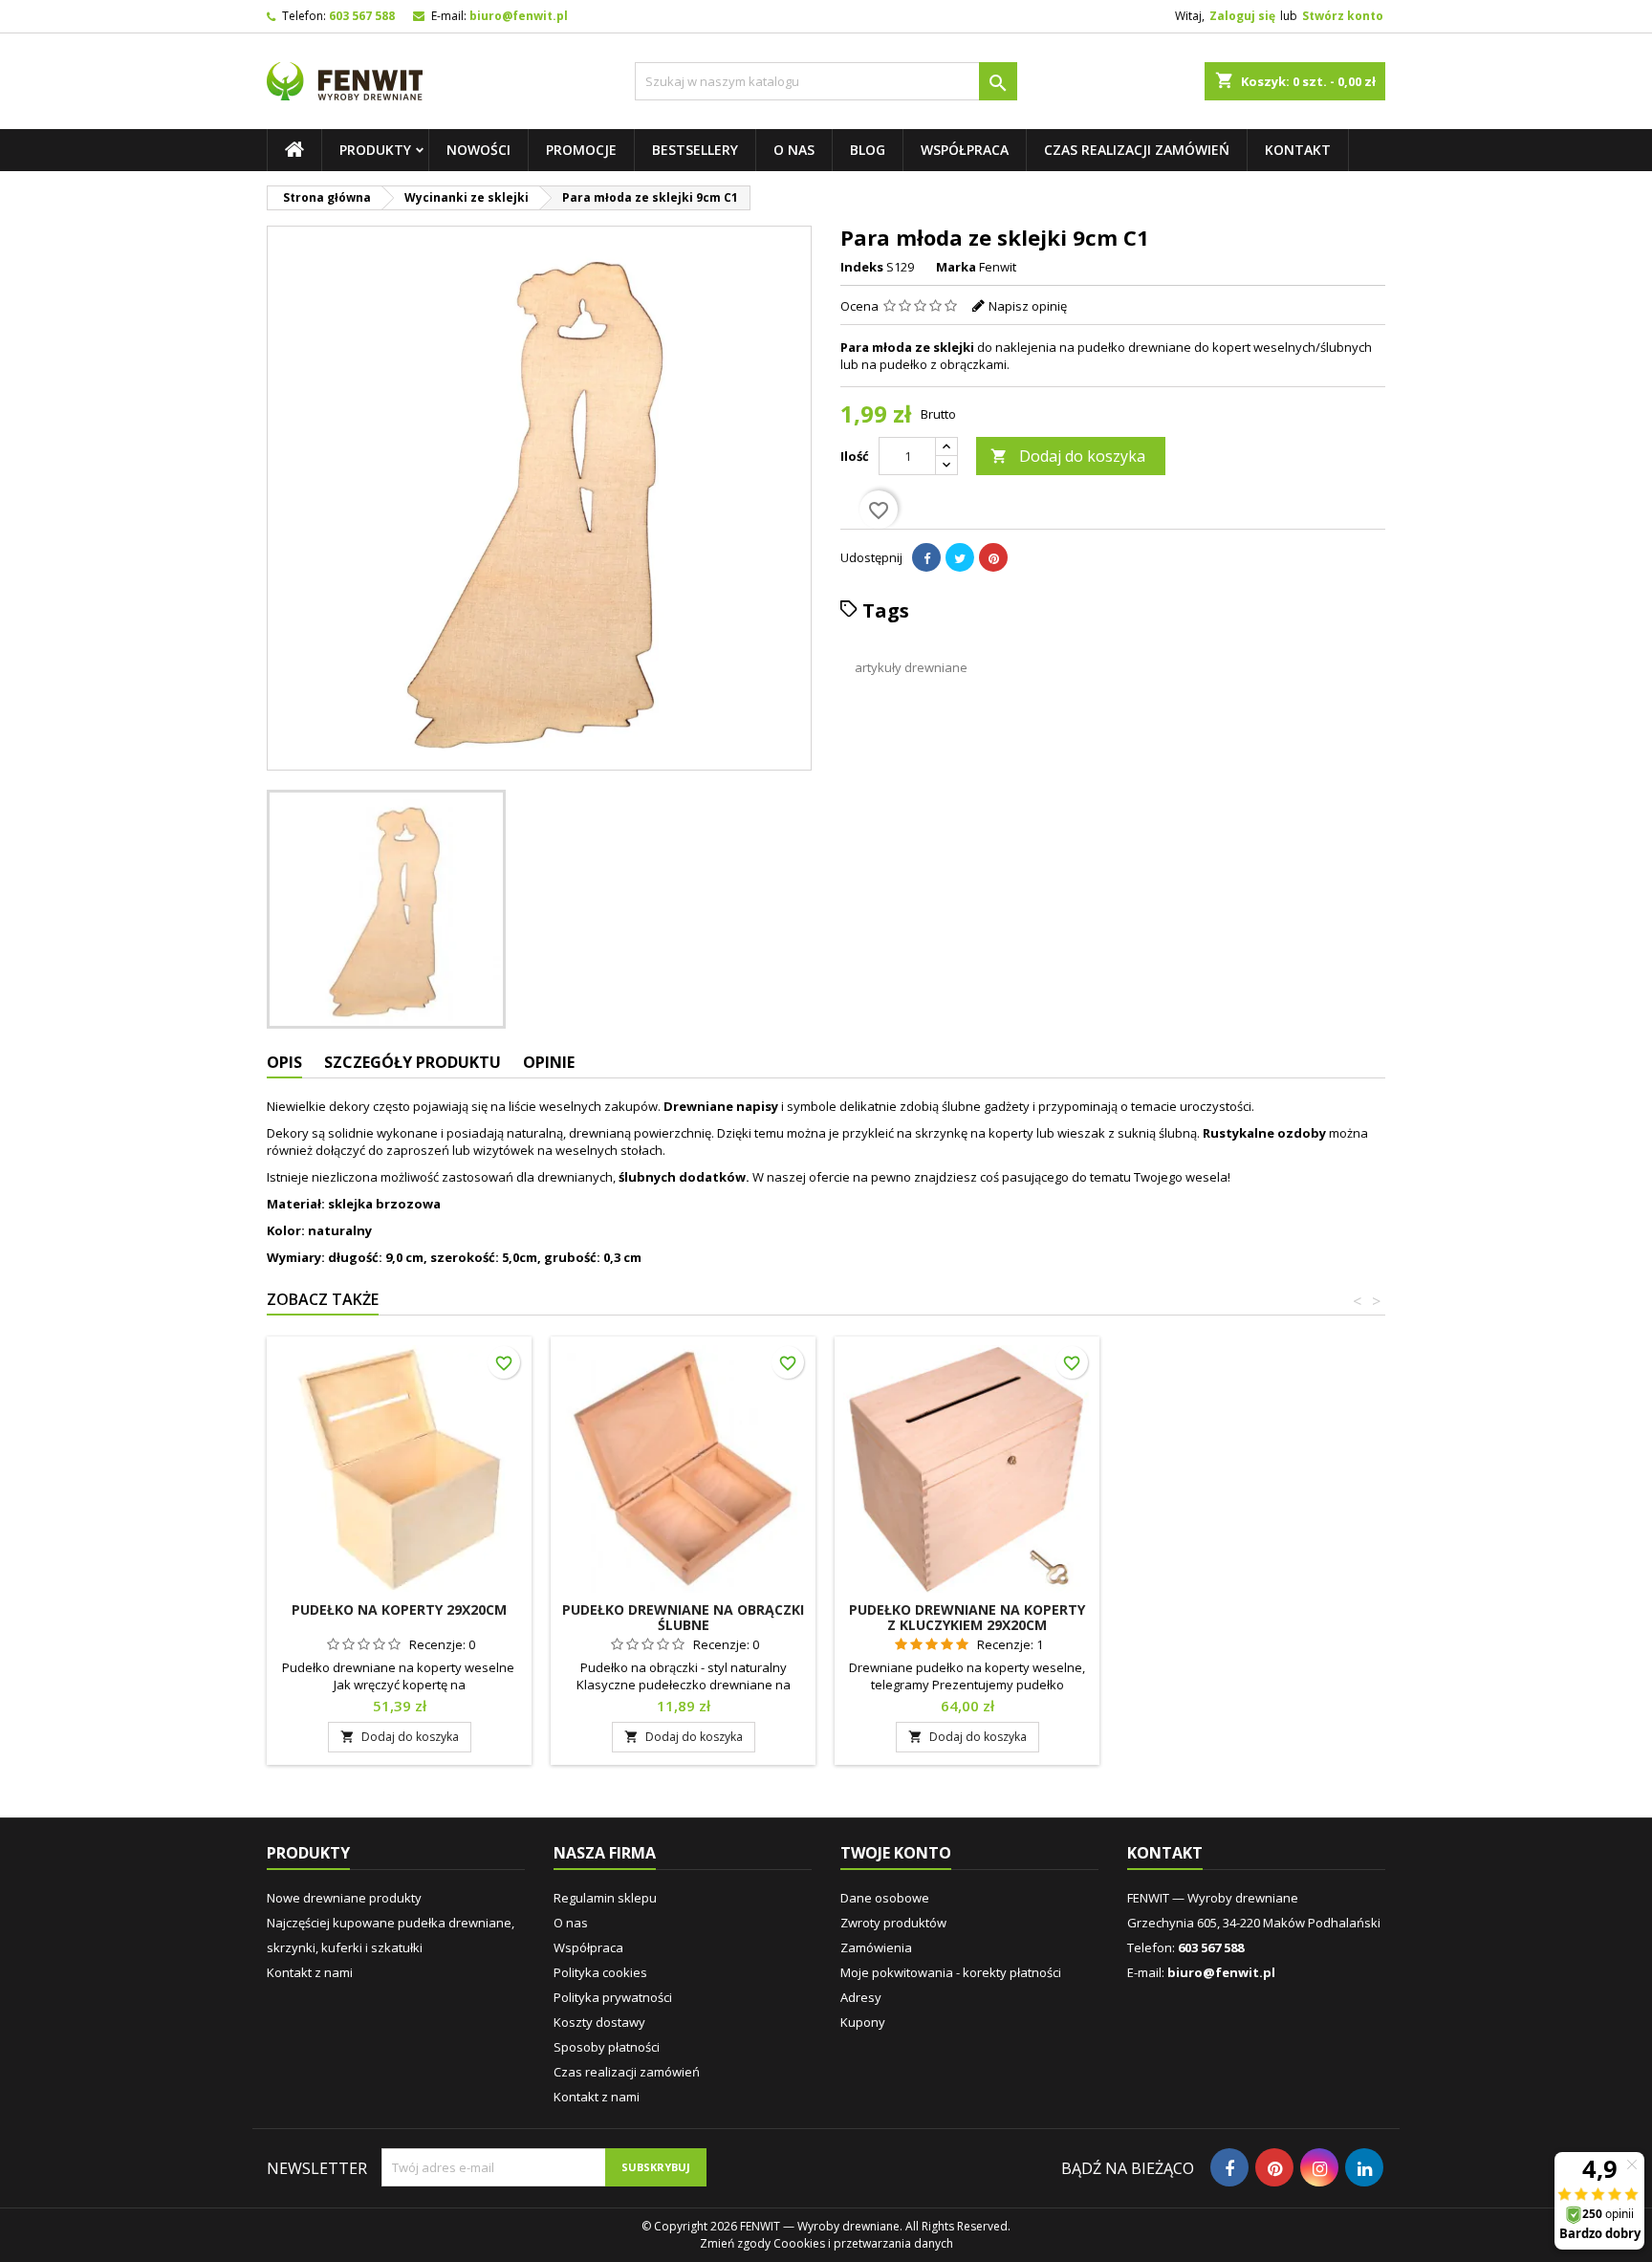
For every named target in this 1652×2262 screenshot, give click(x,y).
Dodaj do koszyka (1068, 456)
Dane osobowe (885, 1898)
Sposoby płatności (607, 2047)
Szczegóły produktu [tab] (413, 1062)
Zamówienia (876, 1947)
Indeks (862, 267)
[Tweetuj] (960, 557)
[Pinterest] (993, 557)
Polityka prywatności (613, 1997)
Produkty (375, 150)
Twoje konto (896, 1853)
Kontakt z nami (310, 1972)
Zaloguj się (1242, 16)
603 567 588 (362, 16)
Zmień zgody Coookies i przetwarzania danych (826, 2243)
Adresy (861, 1997)
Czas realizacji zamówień (1137, 150)
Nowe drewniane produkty (344, 1898)
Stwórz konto (1343, 16)
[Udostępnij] (926, 557)
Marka (956, 267)
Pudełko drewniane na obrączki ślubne (683, 1617)
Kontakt (1298, 150)
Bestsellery (695, 150)
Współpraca (965, 150)
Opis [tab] (284, 1062)
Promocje (581, 150)
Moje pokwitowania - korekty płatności (951, 1972)
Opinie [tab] (549, 1062)
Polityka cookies (600, 1972)
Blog (868, 150)
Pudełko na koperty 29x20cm (399, 1609)
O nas (794, 150)
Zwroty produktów (893, 1923)
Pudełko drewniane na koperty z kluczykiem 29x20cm (967, 1617)
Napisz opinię (1028, 306)
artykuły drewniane (911, 667)
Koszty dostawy (599, 2022)
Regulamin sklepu (605, 1898)
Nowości (478, 150)
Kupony (863, 2022)
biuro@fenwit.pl (519, 16)
